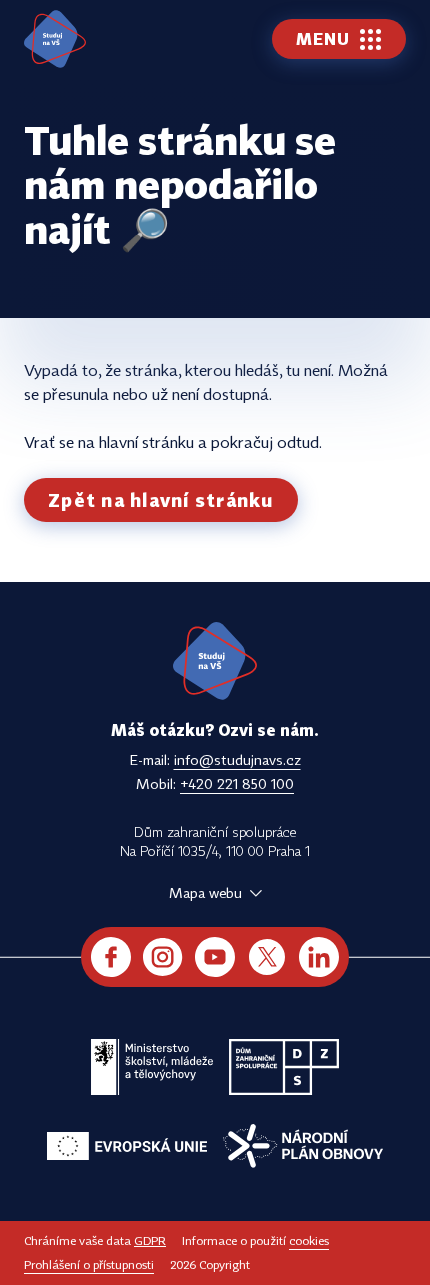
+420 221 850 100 (237, 783)
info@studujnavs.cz (237, 759)
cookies (309, 1240)
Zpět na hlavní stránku (161, 500)
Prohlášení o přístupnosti (89, 1264)
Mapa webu (205, 892)
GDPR (150, 1240)
